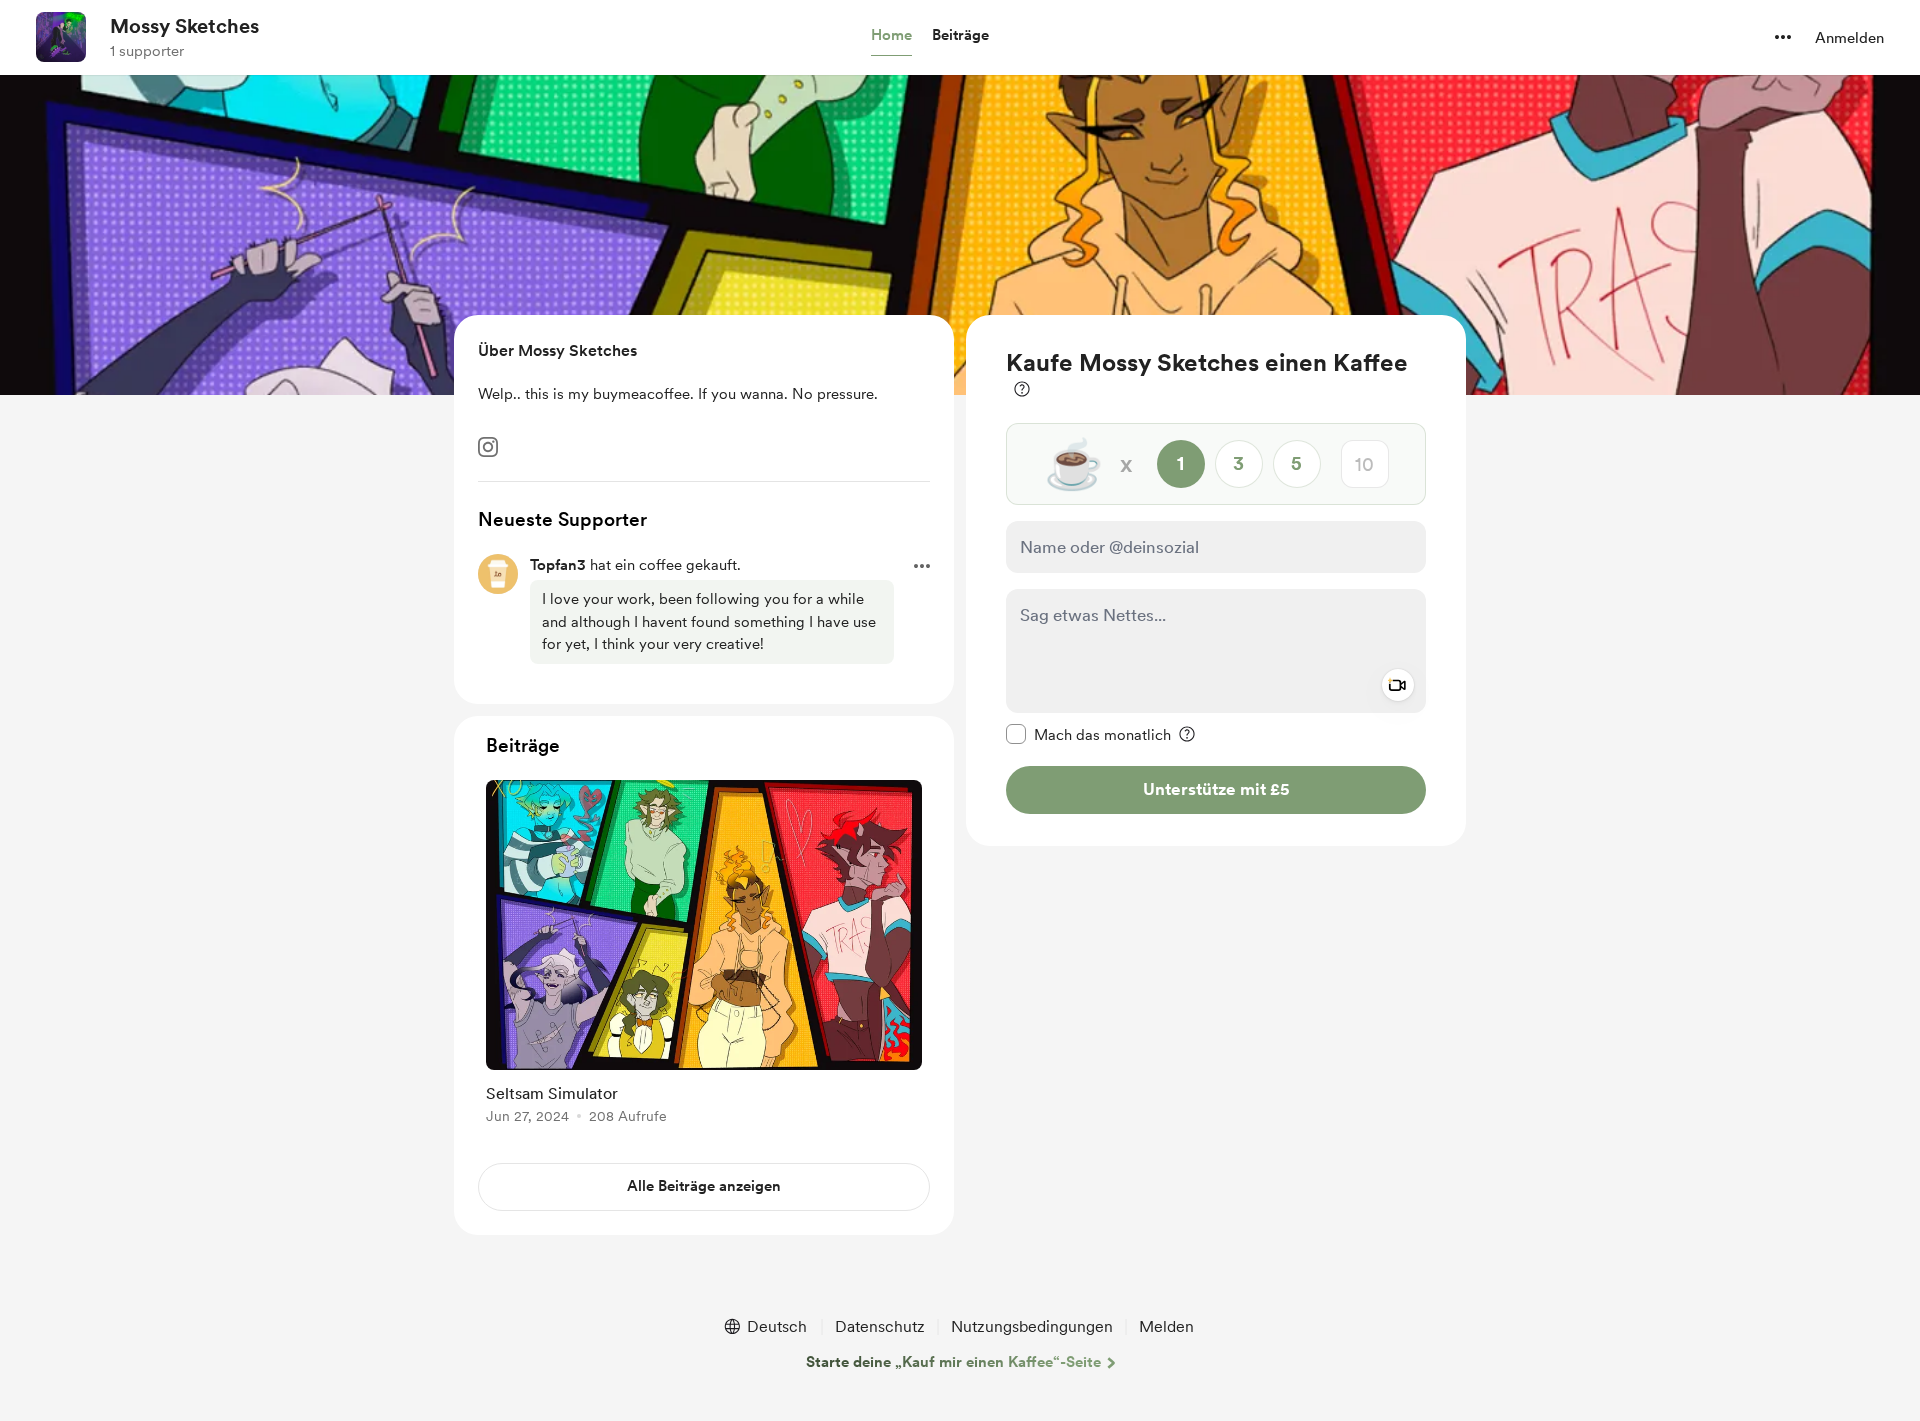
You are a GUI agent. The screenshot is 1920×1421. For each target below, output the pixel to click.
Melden (1166, 1326)
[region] (1216, 580)
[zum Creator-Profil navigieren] (61, 37)
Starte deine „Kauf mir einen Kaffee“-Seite (953, 1362)
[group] (704, 955)
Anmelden (1849, 38)
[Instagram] (488, 447)
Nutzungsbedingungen (1032, 1326)
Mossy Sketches (184, 26)
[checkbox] (1088, 734)
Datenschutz (880, 1326)
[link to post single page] (704, 955)
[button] (891, 36)
